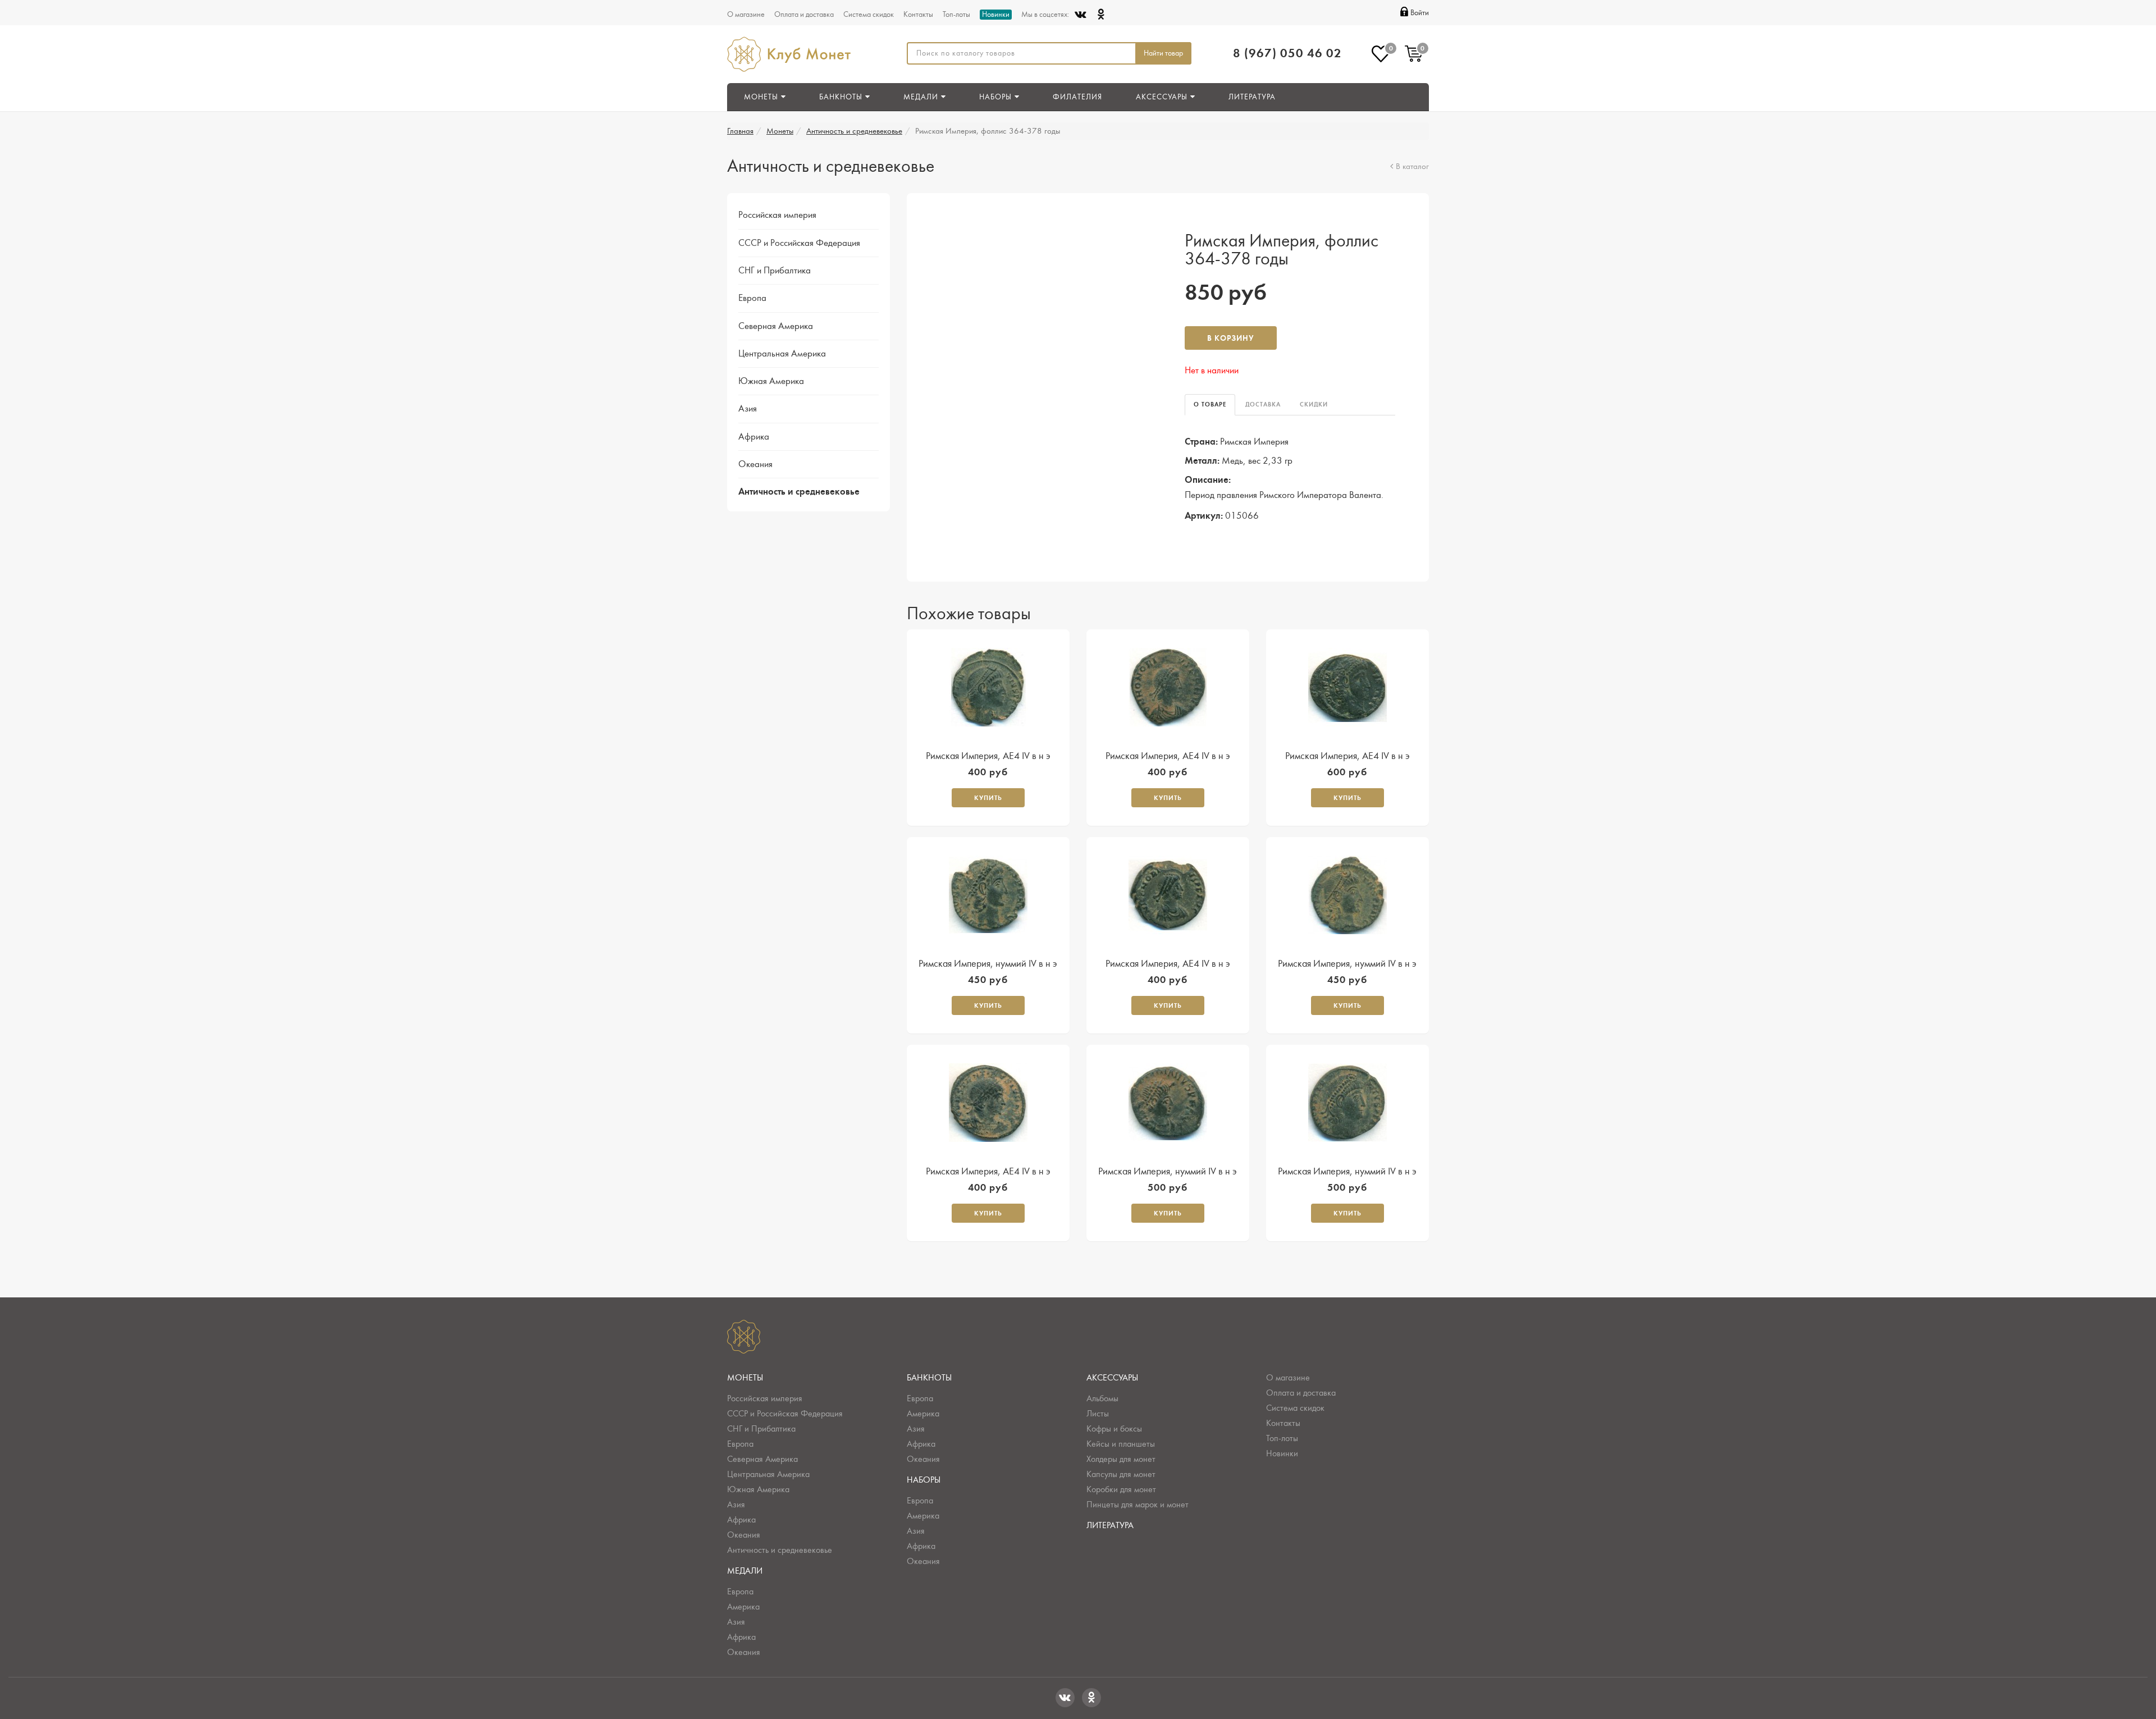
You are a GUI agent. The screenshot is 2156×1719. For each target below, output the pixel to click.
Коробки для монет (1121, 1489)
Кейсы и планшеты (1121, 1444)
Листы (1098, 1414)
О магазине (746, 15)
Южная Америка (771, 381)
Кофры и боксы (1114, 1429)
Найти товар (1163, 53)
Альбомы (1102, 1398)
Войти (1420, 13)
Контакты (918, 15)
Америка (743, 1607)
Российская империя (777, 215)
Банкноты (929, 1378)
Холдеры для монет (1121, 1459)
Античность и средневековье (854, 131)
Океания (755, 464)
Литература (1252, 97)
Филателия (1077, 97)
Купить (988, 798)
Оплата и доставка (804, 15)
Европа (752, 298)
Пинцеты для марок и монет (1138, 1505)
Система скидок (869, 15)
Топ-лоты (956, 15)
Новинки (996, 15)
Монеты (780, 131)
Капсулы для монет (1121, 1474)
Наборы (924, 1480)
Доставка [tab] (1263, 404)
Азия (748, 409)
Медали (745, 1571)
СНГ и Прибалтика (775, 271)
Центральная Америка (782, 354)
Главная (740, 131)
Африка (754, 437)
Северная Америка (776, 326)
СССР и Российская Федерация (799, 243)
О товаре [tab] (1210, 404)
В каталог (1412, 166)
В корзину (1231, 338)
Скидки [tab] (1314, 404)
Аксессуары (1112, 1378)
